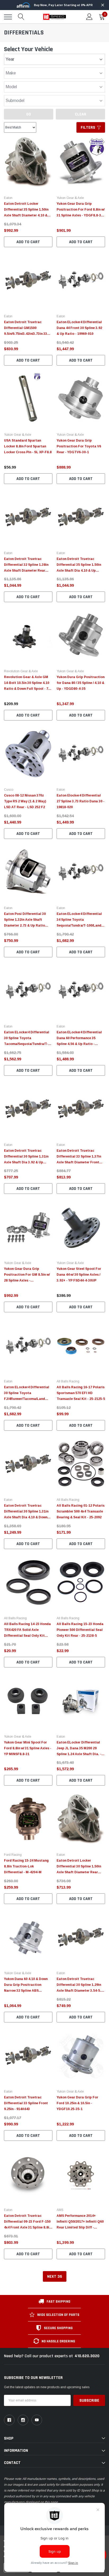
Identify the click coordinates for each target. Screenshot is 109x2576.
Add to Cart (28, 242)
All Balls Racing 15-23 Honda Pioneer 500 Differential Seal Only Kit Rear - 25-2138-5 (80, 1630)
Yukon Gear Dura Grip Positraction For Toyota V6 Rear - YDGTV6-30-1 (79, 446)
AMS (60, 2210)
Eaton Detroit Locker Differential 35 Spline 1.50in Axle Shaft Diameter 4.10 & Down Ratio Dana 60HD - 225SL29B (26, 215)
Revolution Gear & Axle (21, 671)
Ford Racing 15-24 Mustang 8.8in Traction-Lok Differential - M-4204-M (26, 1866)
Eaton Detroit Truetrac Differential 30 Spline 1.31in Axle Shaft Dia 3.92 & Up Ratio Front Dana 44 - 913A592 (26, 1162)
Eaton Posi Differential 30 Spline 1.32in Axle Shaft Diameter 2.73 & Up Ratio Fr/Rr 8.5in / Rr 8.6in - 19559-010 (26, 926)
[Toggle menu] (8, 17)
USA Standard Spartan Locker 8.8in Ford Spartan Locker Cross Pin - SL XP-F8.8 (28, 446)
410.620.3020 (87, 2356)
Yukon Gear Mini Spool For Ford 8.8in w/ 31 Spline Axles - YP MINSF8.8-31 (28, 1748)
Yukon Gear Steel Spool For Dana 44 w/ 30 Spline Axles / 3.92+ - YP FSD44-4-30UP (79, 1275)
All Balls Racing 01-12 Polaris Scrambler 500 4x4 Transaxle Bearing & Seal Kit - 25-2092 (81, 1511)
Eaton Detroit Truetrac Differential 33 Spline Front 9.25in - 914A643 (26, 2103)
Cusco (9, 790)
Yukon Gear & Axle (70, 198)
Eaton (8, 198)
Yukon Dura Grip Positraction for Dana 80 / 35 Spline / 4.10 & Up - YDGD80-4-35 (81, 683)
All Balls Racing (68, 1381)
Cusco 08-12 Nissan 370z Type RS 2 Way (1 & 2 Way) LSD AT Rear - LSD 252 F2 (25, 801)
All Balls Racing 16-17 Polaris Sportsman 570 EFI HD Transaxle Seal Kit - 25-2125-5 (81, 1393)
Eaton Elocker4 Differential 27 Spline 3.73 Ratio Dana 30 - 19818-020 (81, 801)
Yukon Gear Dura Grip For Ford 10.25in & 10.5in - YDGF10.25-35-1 (77, 2103)
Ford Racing (13, 1855)
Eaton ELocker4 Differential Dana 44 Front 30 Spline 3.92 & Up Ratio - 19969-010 (79, 328)
